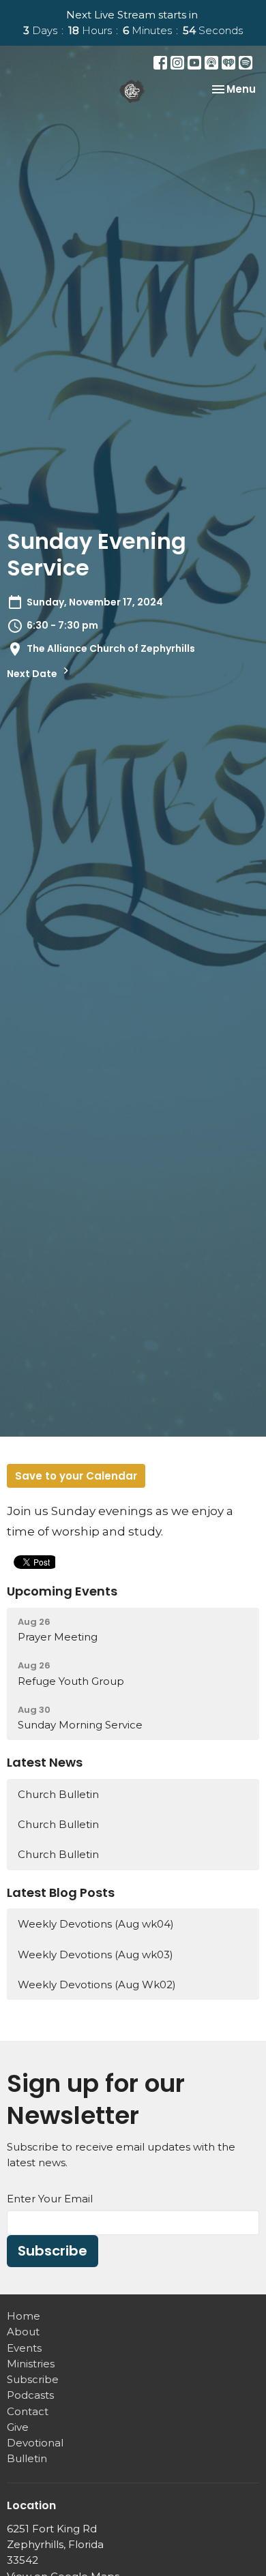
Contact (28, 2411)
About (23, 2332)
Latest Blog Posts (61, 1892)
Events (24, 2348)
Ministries (31, 2364)
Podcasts (30, 2395)
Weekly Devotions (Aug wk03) (95, 1955)
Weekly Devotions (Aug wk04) (96, 1924)
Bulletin (27, 2458)
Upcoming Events (62, 1591)
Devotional (35, 2443)
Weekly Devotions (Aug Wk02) (97, 1985)
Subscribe (53, 2251)
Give (18, 2427)
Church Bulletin (58, 1794)
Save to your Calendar (76, 1476)
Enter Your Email (50, 2199)
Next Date (33, 674)
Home (24, 2316)
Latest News (45, 1762)
